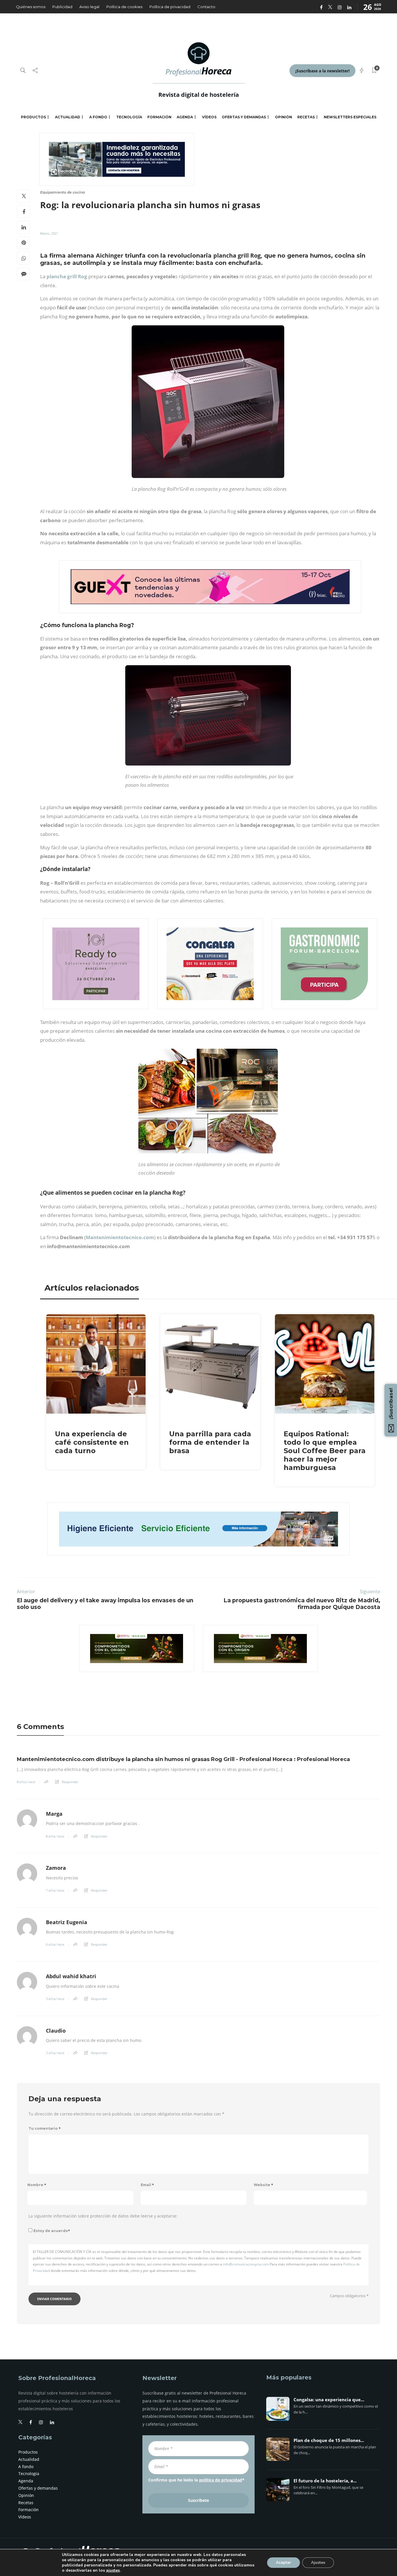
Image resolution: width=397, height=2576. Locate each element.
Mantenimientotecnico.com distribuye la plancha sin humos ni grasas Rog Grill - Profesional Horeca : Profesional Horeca (183, 1759)
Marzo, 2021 (49, 233)
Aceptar (284, 2562)
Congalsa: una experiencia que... (329, 2400)
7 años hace (55, 1890)
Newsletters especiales (350, 117)
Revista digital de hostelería (199, 95)
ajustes (113, 2570)
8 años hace (26, 1782)
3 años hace (55, 1999)
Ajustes (318, 2562)
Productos (33, 117)
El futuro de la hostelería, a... (325, 2481)
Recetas (306, 117)
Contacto (206, 7)
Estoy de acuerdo (52, 2231)
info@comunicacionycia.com (246, 2264)
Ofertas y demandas (244, 117)
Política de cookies (124, 7)
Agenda (185, 117)
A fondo (98, 117)
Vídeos (209, 117)
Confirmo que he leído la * (196, 2480)
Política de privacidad (170, 7)
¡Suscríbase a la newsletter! (322, 71)
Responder (70, 1782)
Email (147, 2185)
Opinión (284, 117)
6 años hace (55, 1945)
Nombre (37, 2185)
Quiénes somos (31, 7)
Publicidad (62, 7)
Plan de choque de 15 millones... (329, 2441)
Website (263, 2185)
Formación (159, 117)
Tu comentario (45, 2128)
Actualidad (68, 117)
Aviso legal (89, 7)
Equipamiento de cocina (62, 192)
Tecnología (129, 117)
